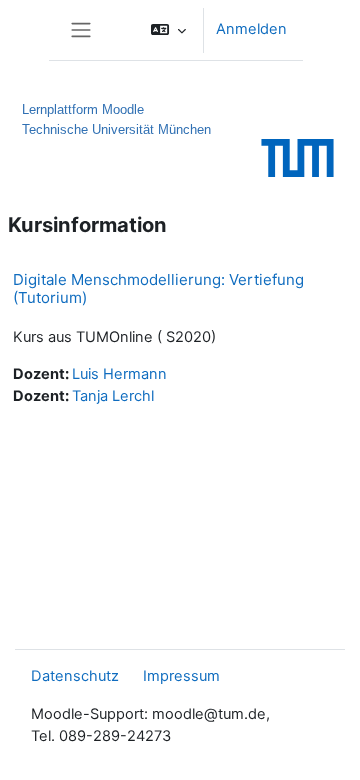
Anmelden (251, 29)
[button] (168, 30)
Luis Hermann (119, 374)
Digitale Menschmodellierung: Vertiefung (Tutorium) (158, 288)
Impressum (181, 676)
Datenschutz (75, 676)
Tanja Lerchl (113, 396)
